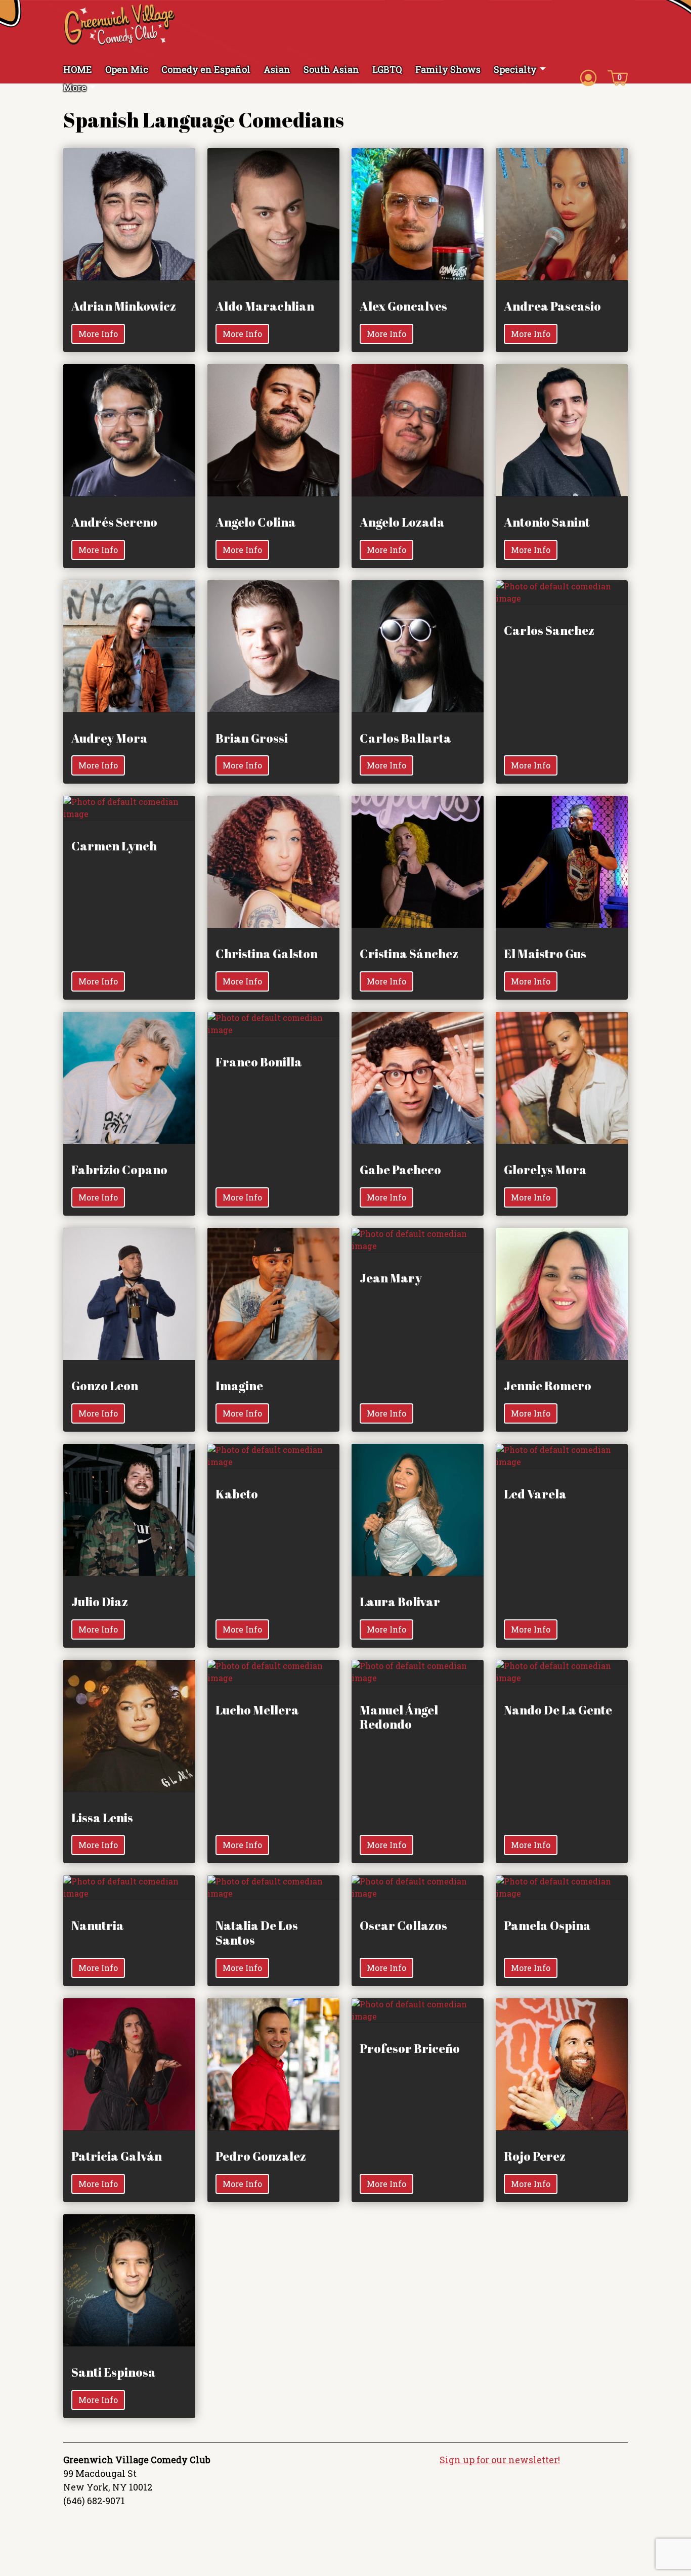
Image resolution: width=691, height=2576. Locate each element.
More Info (98, 334)
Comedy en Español (206, 69)
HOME (78, 69)
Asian (277, 69)
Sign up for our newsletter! (500, 2460)
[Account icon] (588, 77)
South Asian (331, 69)
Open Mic (127, 69)
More (75, 88)
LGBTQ (387, 69)
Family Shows (448, 69)
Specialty (515, 69)
